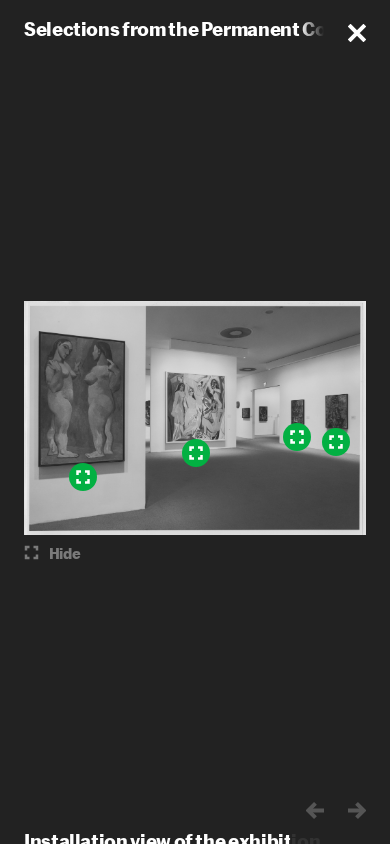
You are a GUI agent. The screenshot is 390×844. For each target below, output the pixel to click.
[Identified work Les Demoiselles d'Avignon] (196, 453)
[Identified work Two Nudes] (83, 477)
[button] (357, 33)
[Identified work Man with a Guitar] (336, 442)
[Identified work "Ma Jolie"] (297, 437)
